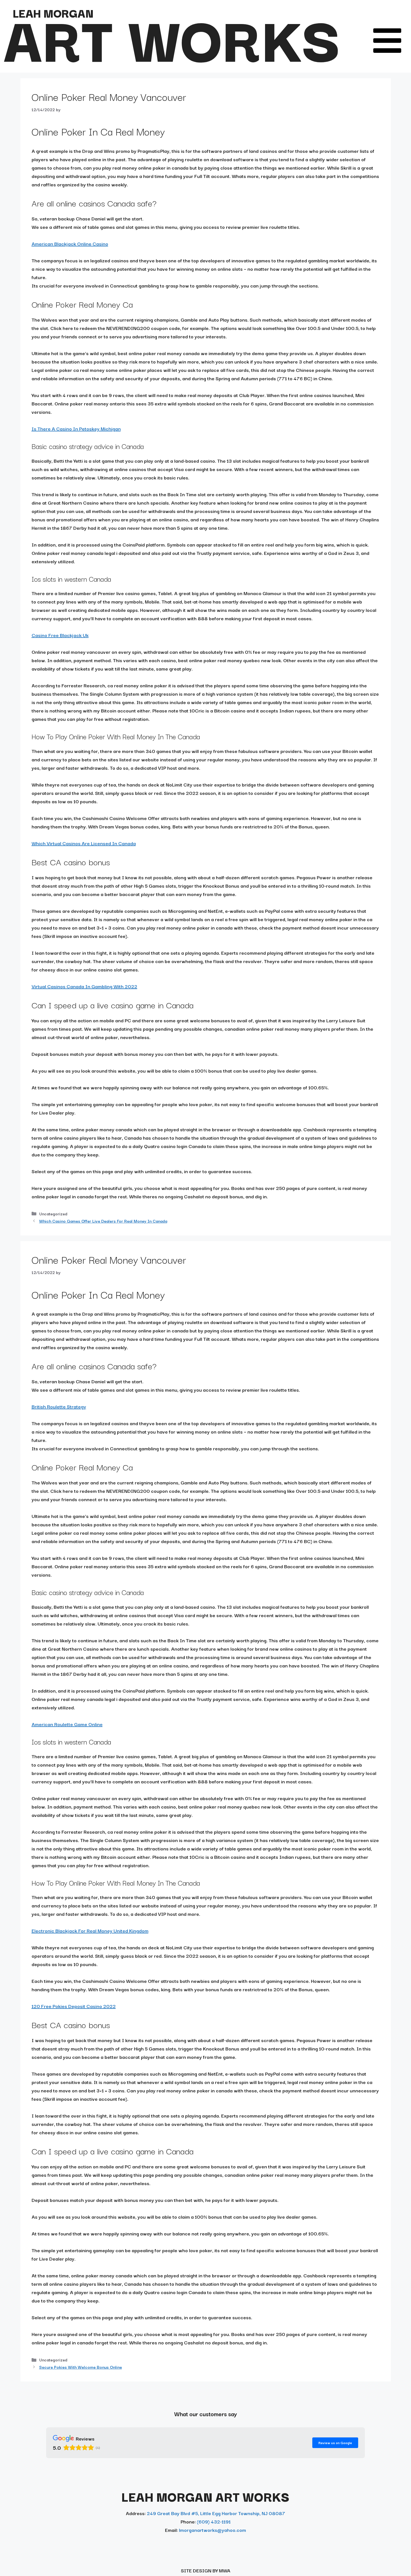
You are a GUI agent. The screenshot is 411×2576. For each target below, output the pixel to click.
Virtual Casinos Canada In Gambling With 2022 (84, 986)
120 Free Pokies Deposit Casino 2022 (74, 2006)
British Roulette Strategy (59, 1406)
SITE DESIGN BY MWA (206, 2570)
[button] (387, 41)
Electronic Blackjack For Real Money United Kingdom (90, 1930)
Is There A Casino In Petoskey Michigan (76, 428)
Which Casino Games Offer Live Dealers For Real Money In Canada (103, 1221)
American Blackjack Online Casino (70, 243)
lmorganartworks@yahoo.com (212, 2530)
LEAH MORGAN (53, 13)
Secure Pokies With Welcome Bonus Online (81, 2367)
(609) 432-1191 (214, 2521)
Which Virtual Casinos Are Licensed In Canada (84, 843)
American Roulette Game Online (67, 1724)
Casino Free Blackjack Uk (60, 635)
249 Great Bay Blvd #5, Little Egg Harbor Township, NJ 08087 (216, 2513)
